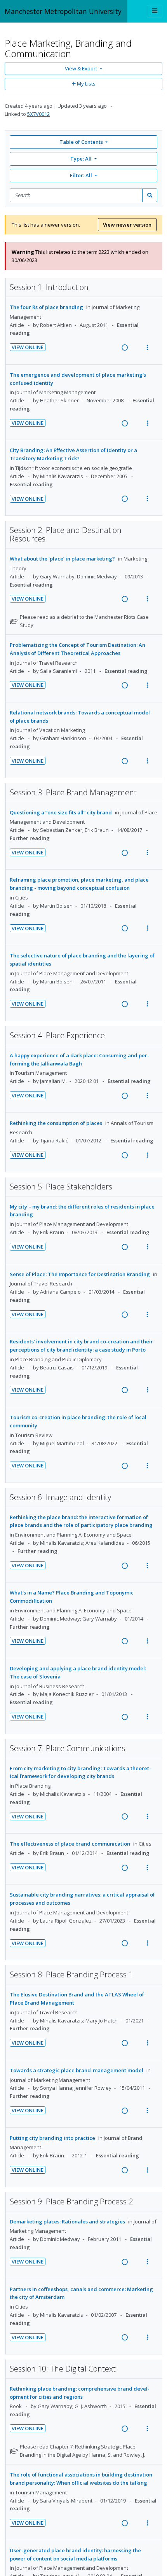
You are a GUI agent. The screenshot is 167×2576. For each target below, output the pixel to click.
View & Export (81, 68)
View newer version (127, 225)
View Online (28, 347)
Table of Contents (81, 142)
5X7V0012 (38, 114)
